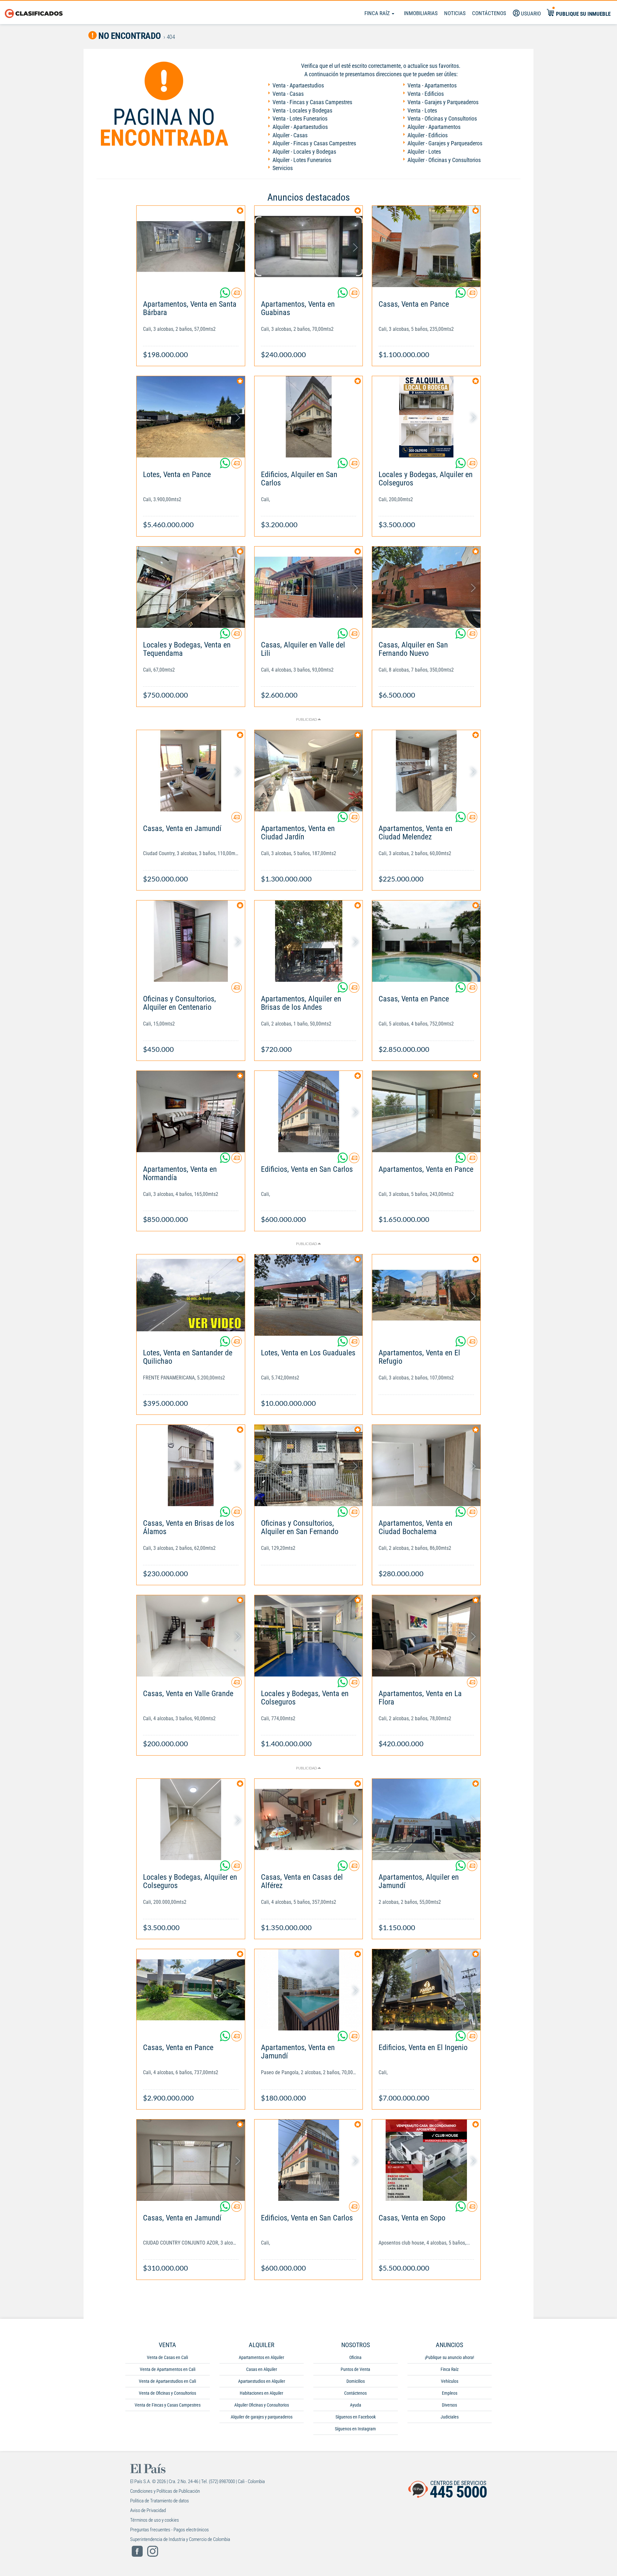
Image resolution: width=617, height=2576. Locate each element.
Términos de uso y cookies (155, 2520)
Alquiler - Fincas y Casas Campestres (314, 143)
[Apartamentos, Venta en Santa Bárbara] (191, 246)
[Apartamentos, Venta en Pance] (426, 1112)
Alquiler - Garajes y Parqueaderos (445, 143)
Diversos (449, 2405)
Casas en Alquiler (262, 2369)
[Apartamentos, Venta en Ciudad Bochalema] (426, 1465)
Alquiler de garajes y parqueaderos (262, 2417)
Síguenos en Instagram (355, 2429)
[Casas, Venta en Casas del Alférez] (309, 1819)
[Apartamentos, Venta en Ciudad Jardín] (309, 771)
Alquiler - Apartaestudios (300, 127)
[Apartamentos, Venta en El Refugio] (426, 1295)
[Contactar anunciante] (237, 295)
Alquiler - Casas (290, 135)
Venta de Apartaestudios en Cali (167, 2381)
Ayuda (356, 2405)
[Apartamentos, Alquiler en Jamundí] (426, 1819)
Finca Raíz (378, 13)
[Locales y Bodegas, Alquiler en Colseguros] (426, 417)
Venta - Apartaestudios (298, 85)
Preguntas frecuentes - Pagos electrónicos (170, 2530)
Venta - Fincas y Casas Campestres (312, 102)
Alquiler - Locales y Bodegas (304, 152)
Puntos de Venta (355, 2369)
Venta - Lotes (422, 110)
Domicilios (356, 2381)
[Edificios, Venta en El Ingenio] (426, 1990)
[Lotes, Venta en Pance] (191, 417)
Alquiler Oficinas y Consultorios (262, 2405)
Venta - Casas (288, 94)
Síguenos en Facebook (356, 2417)
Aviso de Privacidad (148, 2510)
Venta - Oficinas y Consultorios (442, 118)
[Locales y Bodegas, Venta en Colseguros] (309, 1636)
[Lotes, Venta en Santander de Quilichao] (191, 1295)
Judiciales (450, 2417)
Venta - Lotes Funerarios (300, 118)
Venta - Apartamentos (432, 85)
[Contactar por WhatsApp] (226, 295)
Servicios (283, 168)
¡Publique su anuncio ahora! (449, 2357)
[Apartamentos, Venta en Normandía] (191, 1112)
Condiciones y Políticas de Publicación (165, 2491)
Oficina (355, 2357)
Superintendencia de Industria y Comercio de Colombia (180, 2539)
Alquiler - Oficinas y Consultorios (444, 160)
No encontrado (129, 36)
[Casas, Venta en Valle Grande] (191, 1636)
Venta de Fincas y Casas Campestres (168, 2405)
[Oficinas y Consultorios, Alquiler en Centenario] (191, 941)
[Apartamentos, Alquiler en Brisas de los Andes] (309, 941)
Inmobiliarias (421, 13)
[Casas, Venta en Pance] (426, 246)
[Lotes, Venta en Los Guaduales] (309, 1295)
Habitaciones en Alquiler (261, 2393)
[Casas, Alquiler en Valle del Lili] (309, 587)
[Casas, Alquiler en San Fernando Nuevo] (426, 587)
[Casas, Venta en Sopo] (426, 2160)
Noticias (455, 13)
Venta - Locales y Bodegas (302, 110)
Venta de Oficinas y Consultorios (167, 2393)
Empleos (450, 2393)
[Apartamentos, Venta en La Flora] (426, 1636)
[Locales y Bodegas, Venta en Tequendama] (191, 587)
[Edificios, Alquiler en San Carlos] (309, 417)
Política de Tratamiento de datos (160, 2501)
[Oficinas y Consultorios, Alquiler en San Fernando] (309, 1465)
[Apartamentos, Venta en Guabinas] (309, 246)
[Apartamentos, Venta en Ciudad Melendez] (426, 771)
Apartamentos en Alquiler (261, 2357)
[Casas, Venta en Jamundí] (191, 771)
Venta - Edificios (426, 94)
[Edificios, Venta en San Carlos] (309, 1112)
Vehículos (450, 2381)
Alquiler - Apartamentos (434, 127)
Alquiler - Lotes (424, 152)
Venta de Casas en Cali (167, 2357)
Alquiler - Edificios (428, 135)
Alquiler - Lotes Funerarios (302, 160)
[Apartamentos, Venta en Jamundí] (309, 1990)
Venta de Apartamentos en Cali (168, 2369)
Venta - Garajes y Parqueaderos (443, 102)
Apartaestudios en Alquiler (262, 2381)
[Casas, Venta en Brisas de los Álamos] (191, 1465)
